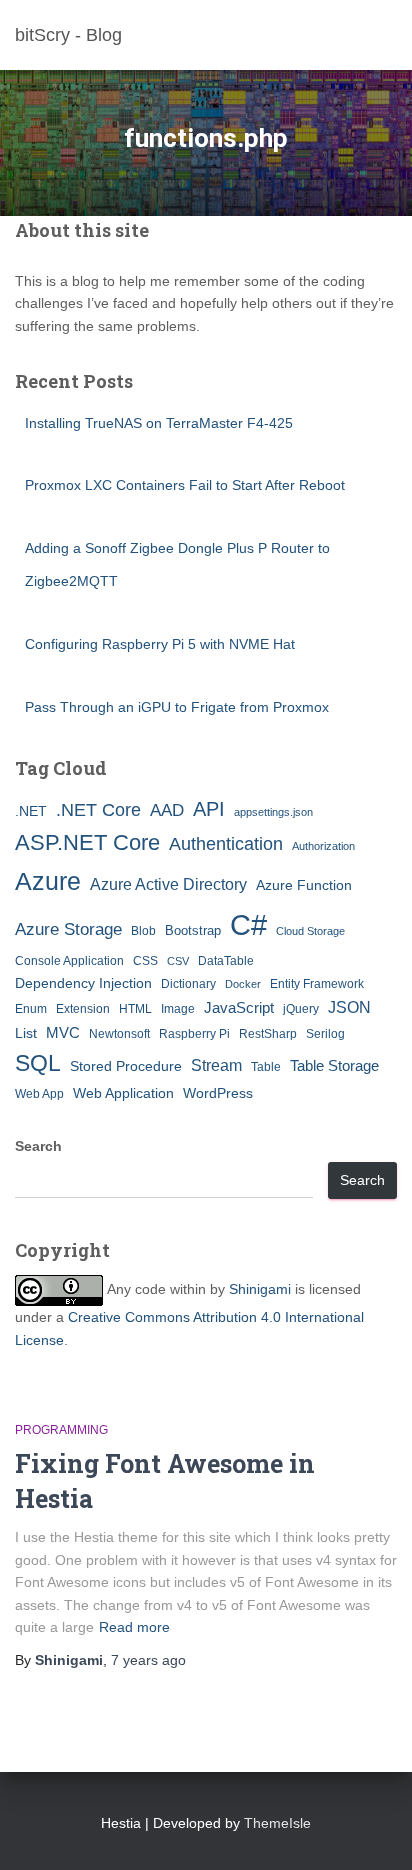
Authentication (226, 844)
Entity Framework (317, 984)
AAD (167, 810)
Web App (39, 1094)
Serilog (325, 1034)
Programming (61, 1430)
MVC (63, 1032)
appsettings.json (273, 812)
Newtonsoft (119, 1034)
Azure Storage (68, 929)
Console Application (69, 961)
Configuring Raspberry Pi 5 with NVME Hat (160, 644)
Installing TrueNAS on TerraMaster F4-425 (159, 423)
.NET (31, 811)
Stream (216, 1065)
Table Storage (334, 1065)
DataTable (226, 961)
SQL (38, 1063)
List (26, 1033)
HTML (135, 1009)
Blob (143, 931)
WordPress (218, 1093)
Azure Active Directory (168, 884)
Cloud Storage (310, 931)
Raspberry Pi (194, 1034)
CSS (145, 961)
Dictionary (188, 984)
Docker (243, 984)
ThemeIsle (277, 1823)
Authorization (323, 846)
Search (38, 1146)
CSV (178, 961)
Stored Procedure (126, 1066)
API (209, 809)
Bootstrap (193, 930)
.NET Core (98, 810)
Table (266, 1067)
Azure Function (304, 885)
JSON (349, 1007)
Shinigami (260, 1289)
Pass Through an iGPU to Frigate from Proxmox (177, 707)
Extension (83, 1009)
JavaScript (239, 1007)
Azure (48, 881)
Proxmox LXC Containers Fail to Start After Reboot (185, 485)
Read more (134, 1627)
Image (178, 1009)
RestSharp (268, 1034)
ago (148, 1660)
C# (248, 924)
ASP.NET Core (87, 842)
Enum (31, 1009)
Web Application (123, 1093)
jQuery (301, 1009)
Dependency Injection (83, 983)
